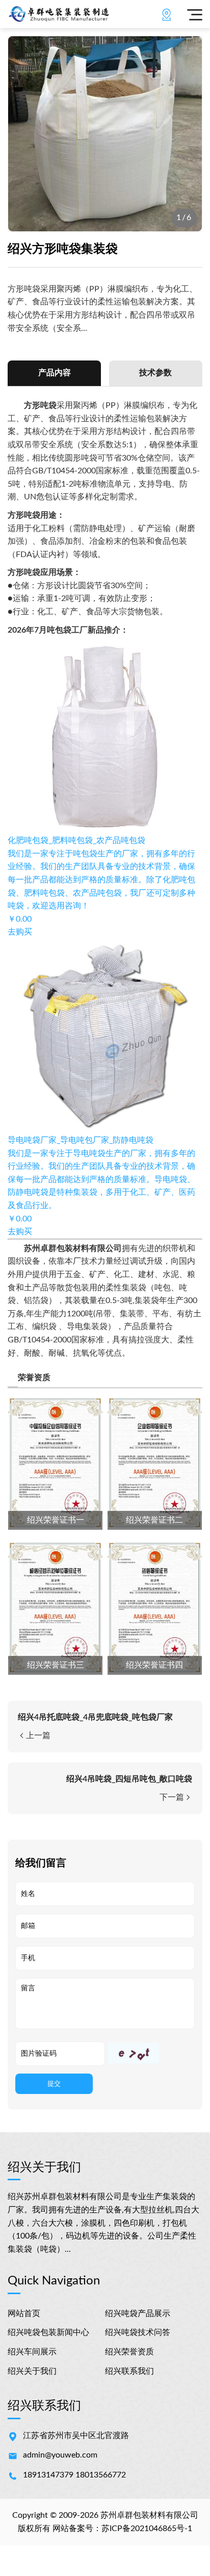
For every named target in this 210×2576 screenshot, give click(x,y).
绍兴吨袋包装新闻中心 (48, 2332)
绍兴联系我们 (129, 2371)
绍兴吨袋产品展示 (138, 2314)
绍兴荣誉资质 (129, 2352)
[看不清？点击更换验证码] (134, 2053)
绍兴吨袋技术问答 (138, 2332)
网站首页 (24, 2314)
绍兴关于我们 (32, 2371)
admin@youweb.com (60, 2455)
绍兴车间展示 (32, 2352)
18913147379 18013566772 (74, 2475)
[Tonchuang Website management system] (83, 14)
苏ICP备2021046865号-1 (147, 2529)
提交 (54, 2084)
